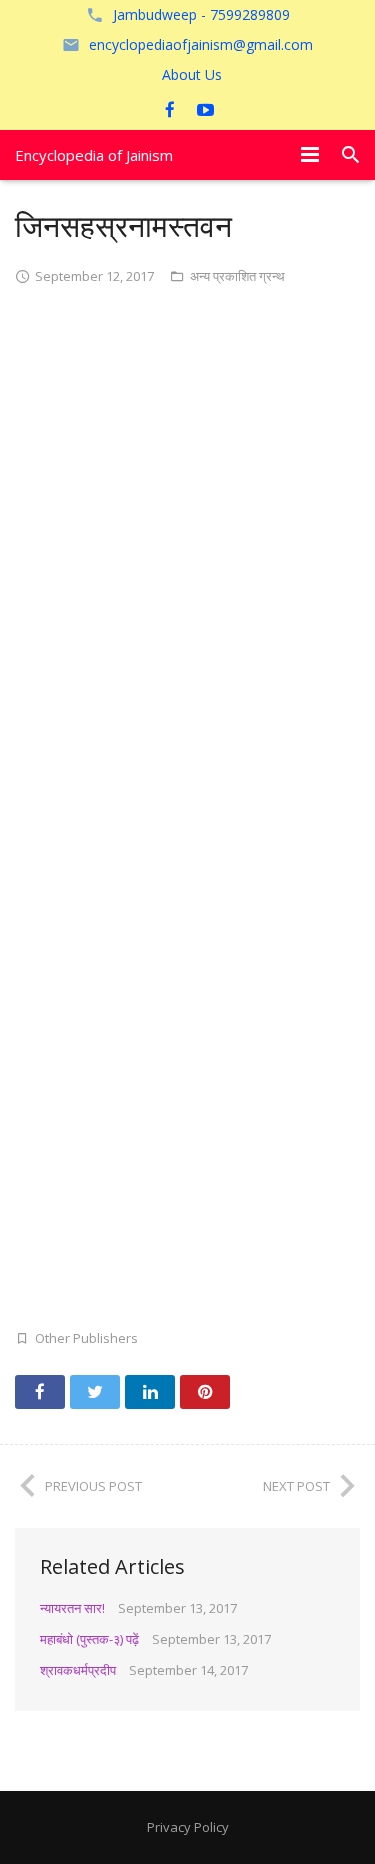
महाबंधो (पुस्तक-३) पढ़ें (89, 1639)
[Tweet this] (95, 1392)
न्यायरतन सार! (72, 1608)
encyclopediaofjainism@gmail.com (201, 44)
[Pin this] (205, 1392)
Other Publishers (86, 1338)
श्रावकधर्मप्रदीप (78, 1670)
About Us (192, 74)
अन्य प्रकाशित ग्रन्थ (237, 276)
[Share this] (40, 1392)
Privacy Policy (188, 1827)
